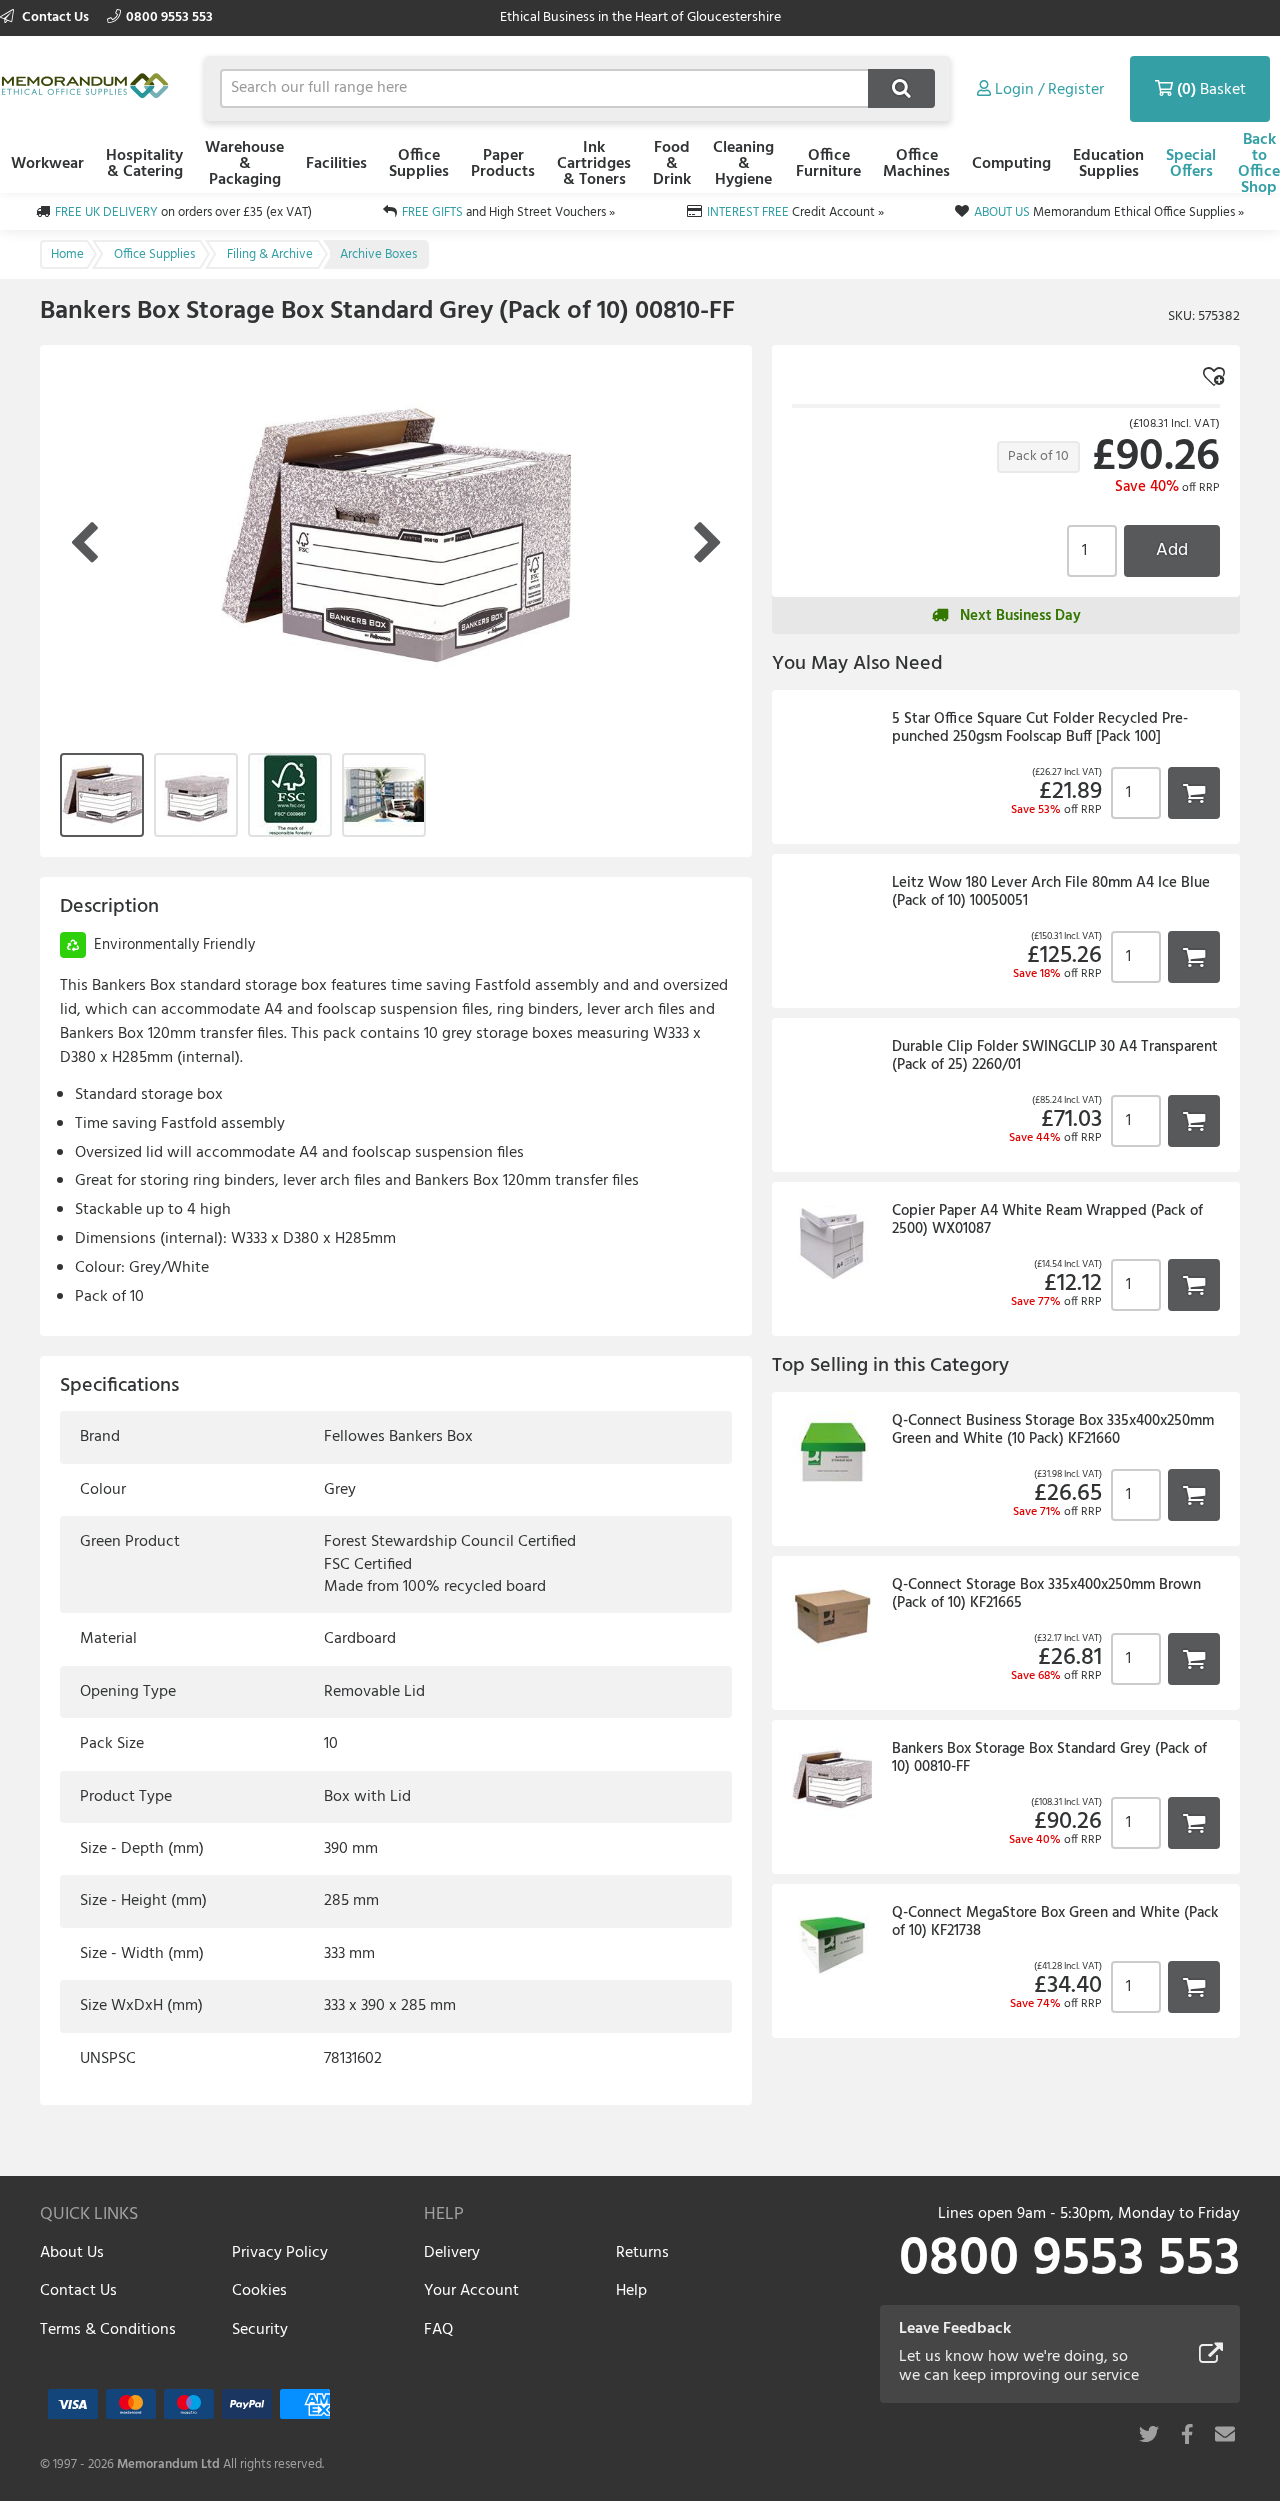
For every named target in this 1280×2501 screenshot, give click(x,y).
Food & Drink (672, 164)
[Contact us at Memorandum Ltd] (1225, 2434)
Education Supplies (1108, 164)
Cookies (259, 2291)
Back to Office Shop (1259, 164)
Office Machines (916, 164)
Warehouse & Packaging (244, 164)
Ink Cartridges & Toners (594, 164)
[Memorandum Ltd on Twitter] (1149, 2434)
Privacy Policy (280, 2253)
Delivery (452, 2253)
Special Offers (1191, 164)
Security (260, 2330)
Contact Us (55, 17)
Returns (642, 2253)
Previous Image (84, 544)
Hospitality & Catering (144, 164)
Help (631, 2291)
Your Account (471, 2291)
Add (1172, 550)
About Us (72, 2253)
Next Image (708, 544)
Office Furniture (828, 164)
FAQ (438, 2330)
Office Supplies (419, 164)
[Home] (90, 85)
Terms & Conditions (108, 2330)
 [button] (1194, 792)
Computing (1011, 164)
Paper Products (503, 164)
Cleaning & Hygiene (743, 164)
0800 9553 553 (169, 17)
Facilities (336, 164)
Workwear (47, 164)
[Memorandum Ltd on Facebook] (1187, 2434)
